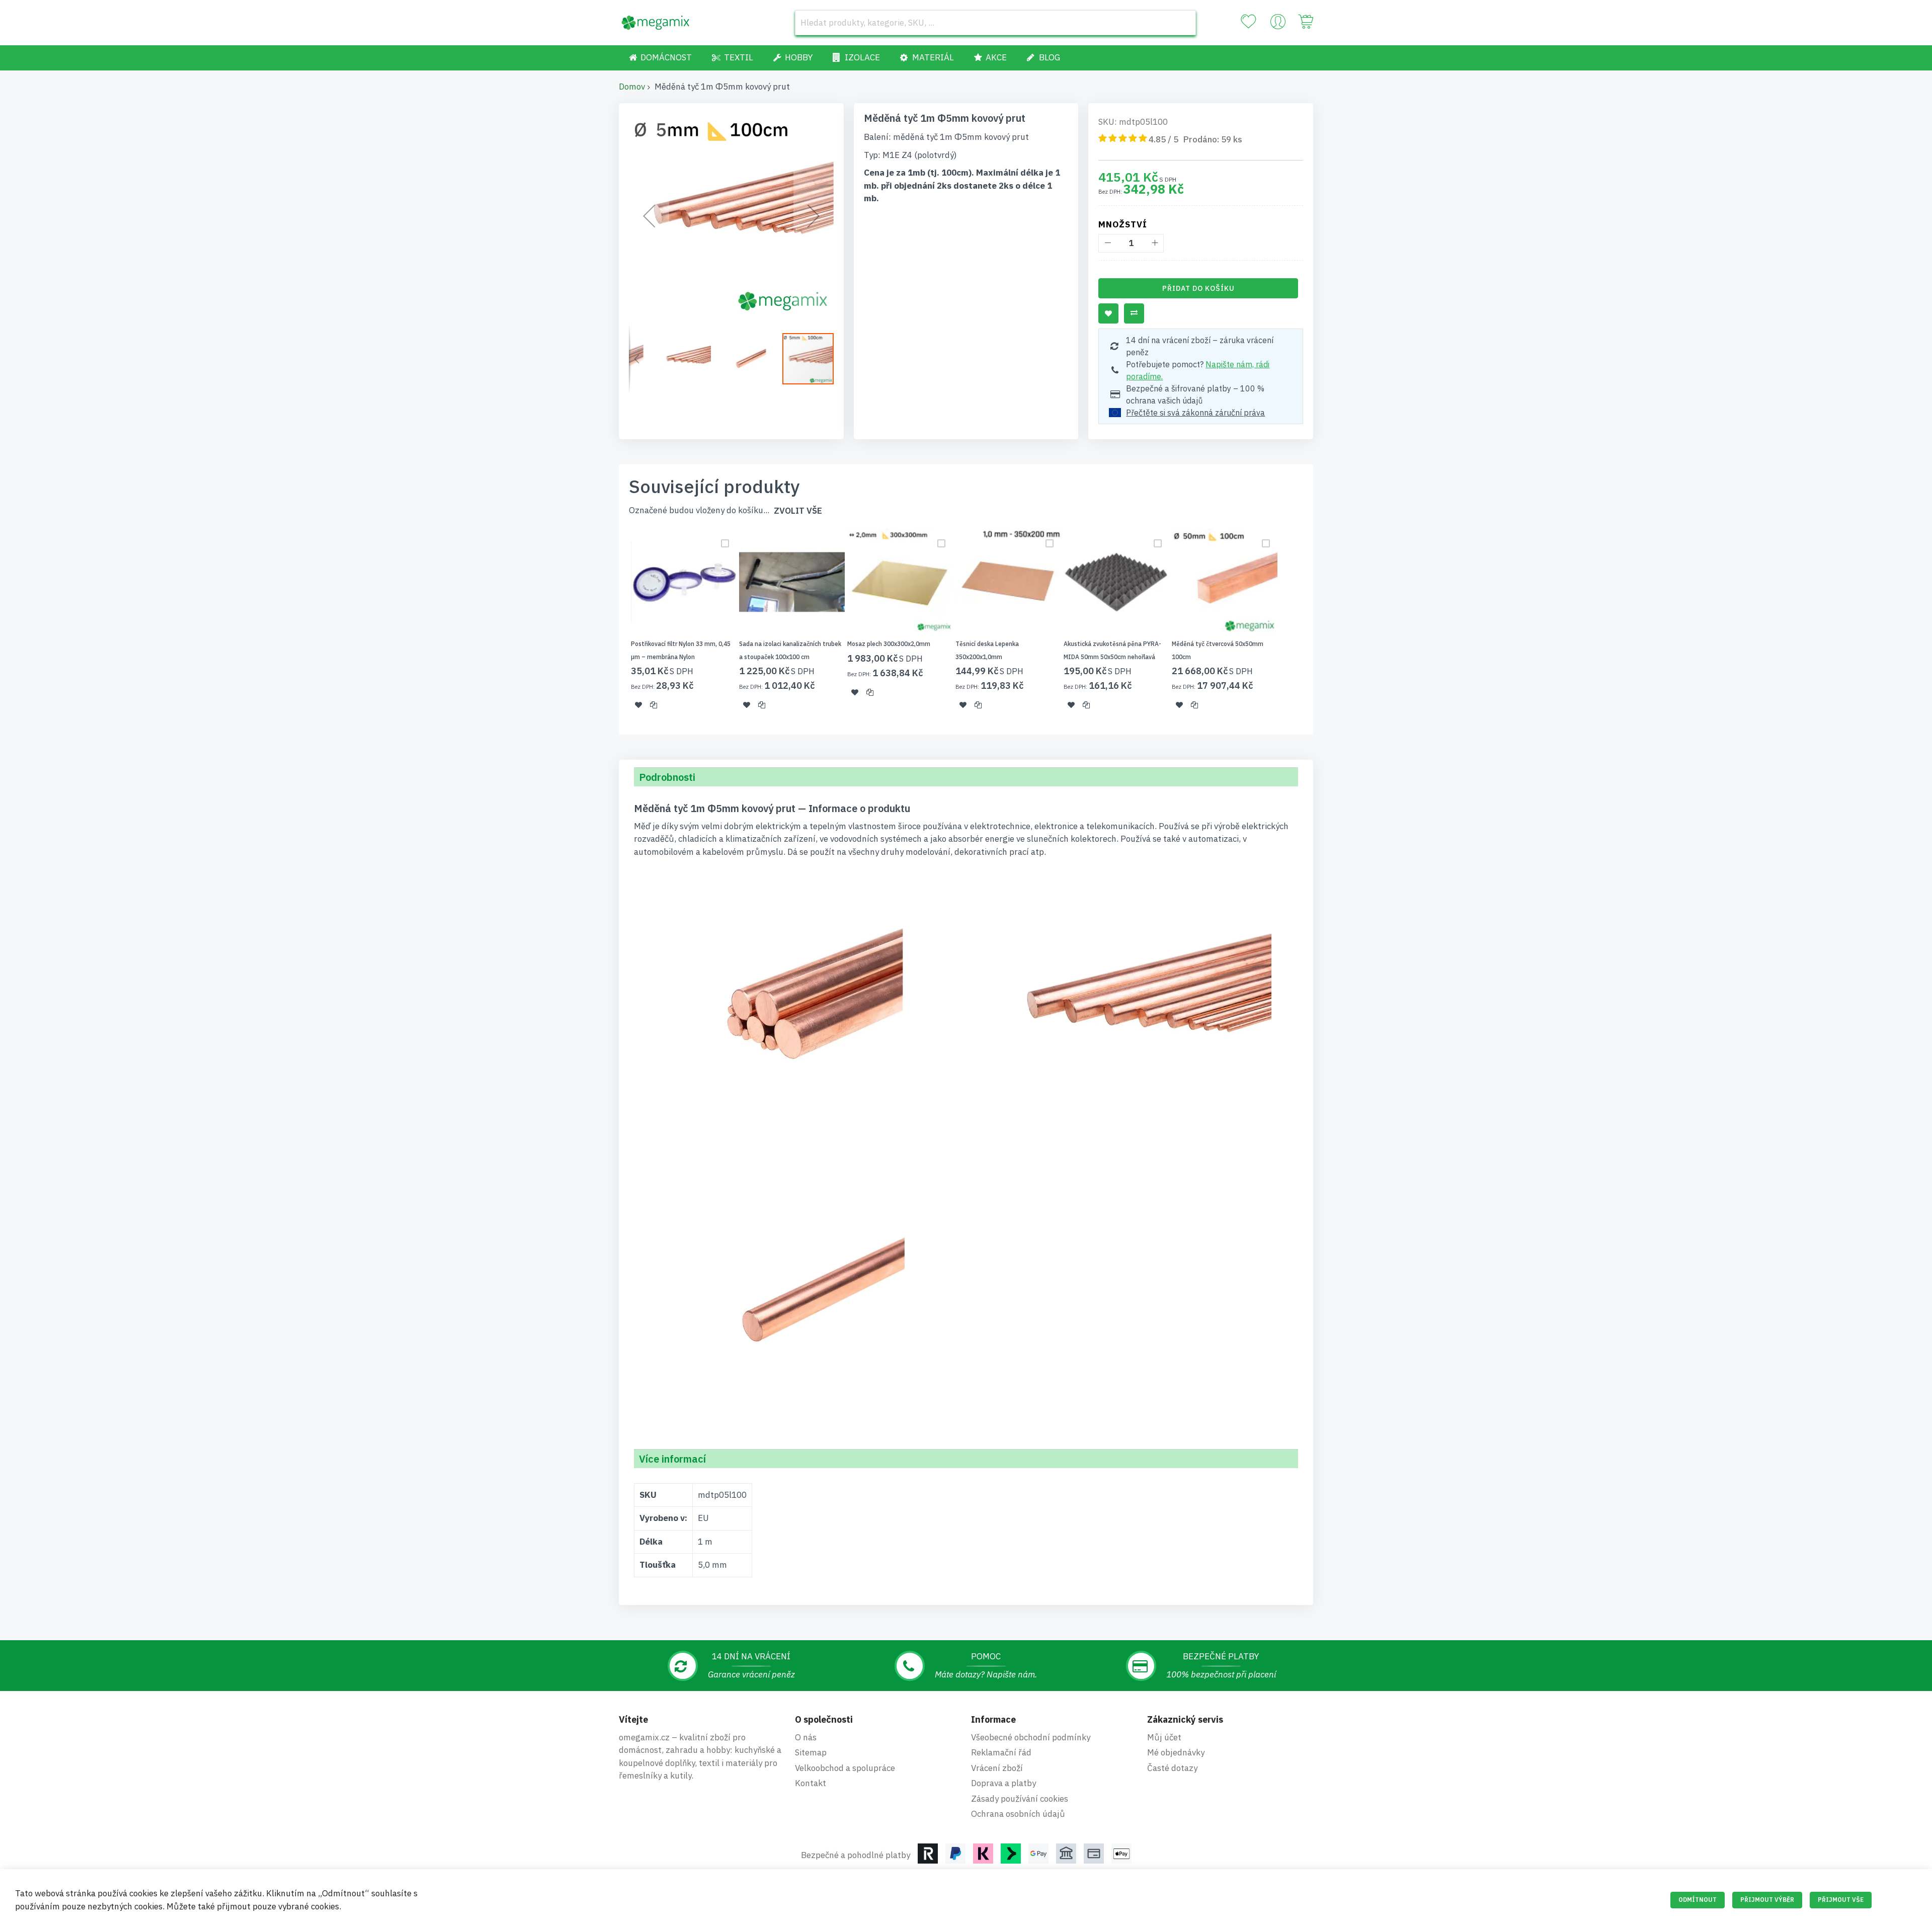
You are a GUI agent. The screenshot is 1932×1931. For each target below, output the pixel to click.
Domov (632, 87)
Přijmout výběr (1767, 1900)
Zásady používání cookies (1020, 1799)
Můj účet (1164, 1737)
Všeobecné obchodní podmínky (1031, 1737)
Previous (616, 625)
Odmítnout (1698, 1900)
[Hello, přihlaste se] (1278, 24)
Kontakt (811, 1783)
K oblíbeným (1108, 313)
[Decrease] (1108, 243)
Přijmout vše (1841, 1900)
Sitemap (811, 1752)
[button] (649, 216)
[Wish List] (1248, 22)
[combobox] (995, 23)
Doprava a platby (1003, 1783)
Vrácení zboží (997, 1768)
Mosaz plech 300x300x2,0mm (889, 644)
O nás (806, 1737)
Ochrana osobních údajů (1018, 1814)
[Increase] (1154, 243)
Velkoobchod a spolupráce (845, 1768)
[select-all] (798, 511)
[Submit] (1183, 23)
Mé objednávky (1176, 1752)
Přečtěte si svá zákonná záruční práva (1195, 413)
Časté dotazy (1172, 1768)
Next (1316, 625)
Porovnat (1134, 313)
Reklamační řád (1001, 1752)
